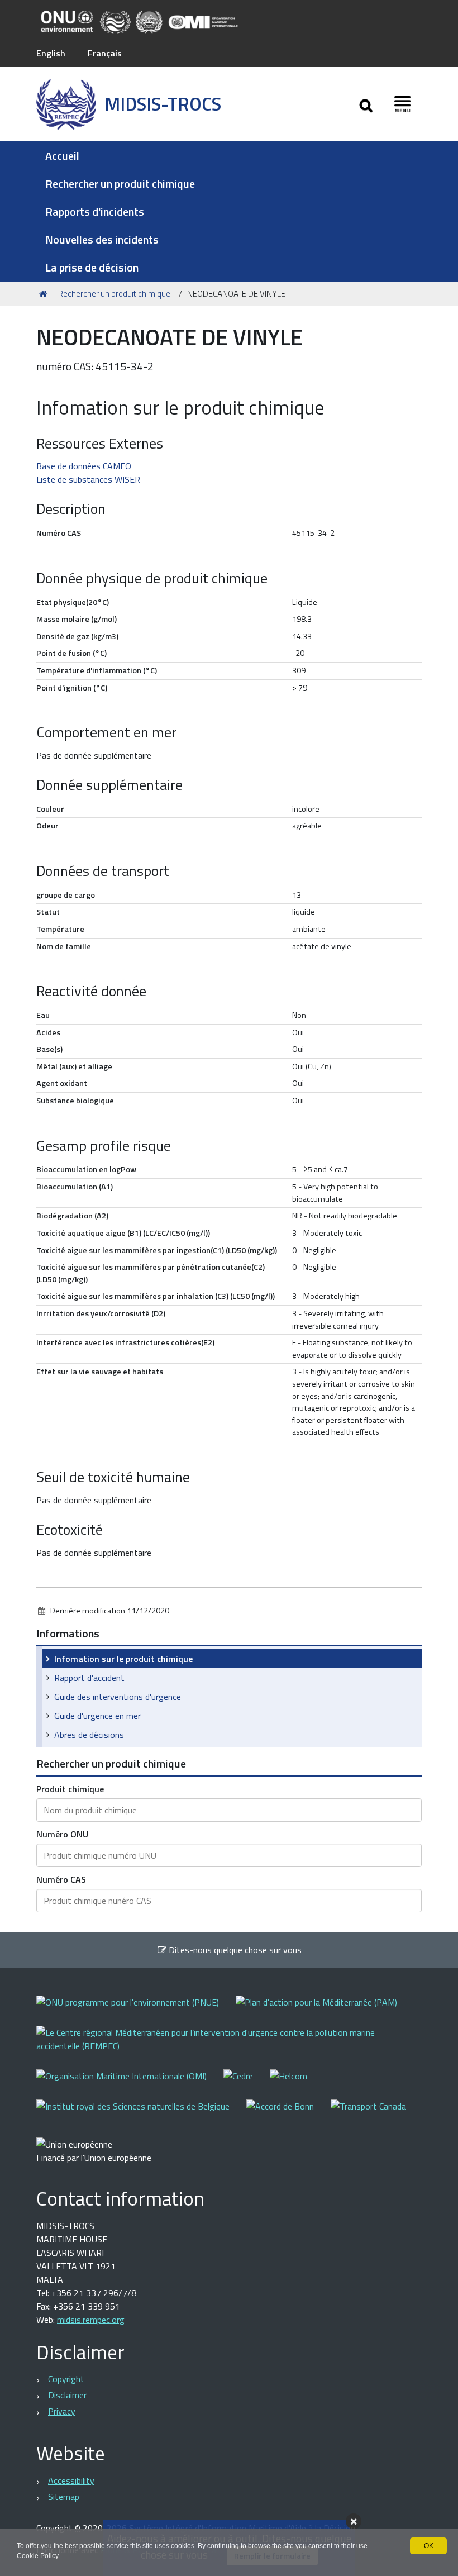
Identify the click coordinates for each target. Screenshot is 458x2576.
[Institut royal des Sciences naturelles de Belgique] (141, 2114)
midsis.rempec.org (91, 2320)
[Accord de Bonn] (288, 2114)
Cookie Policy (37, 2556)
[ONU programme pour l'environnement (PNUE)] (136, 2010)
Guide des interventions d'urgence (118, 1697)
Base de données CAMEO (84, 466)
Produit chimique (70, 1789)
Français (105, 53)
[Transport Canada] (368, 2114)
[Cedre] (247, 2084)
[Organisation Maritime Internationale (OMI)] (130, 2084)
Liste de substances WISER (88, 479)
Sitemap (64, 2497)
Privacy (62, 2411)
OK (429, 2546)
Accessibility (71, 2480)
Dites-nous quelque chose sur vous (234, 1950)
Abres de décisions (89, 1735)
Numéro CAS (61, 1879)
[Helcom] (297, 2084)
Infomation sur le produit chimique (123, 1659)
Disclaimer (67, 2395)
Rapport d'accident (89, 1678)
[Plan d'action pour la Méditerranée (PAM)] (325, 2010)
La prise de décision (92, 267)
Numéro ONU (62, 1834)
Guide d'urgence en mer (97, 1716)
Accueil (62, 156)
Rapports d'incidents (95, 211)
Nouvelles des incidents (102, 239)
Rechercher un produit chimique (120, 184)
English (51, 53)
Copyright (66, 2379)
